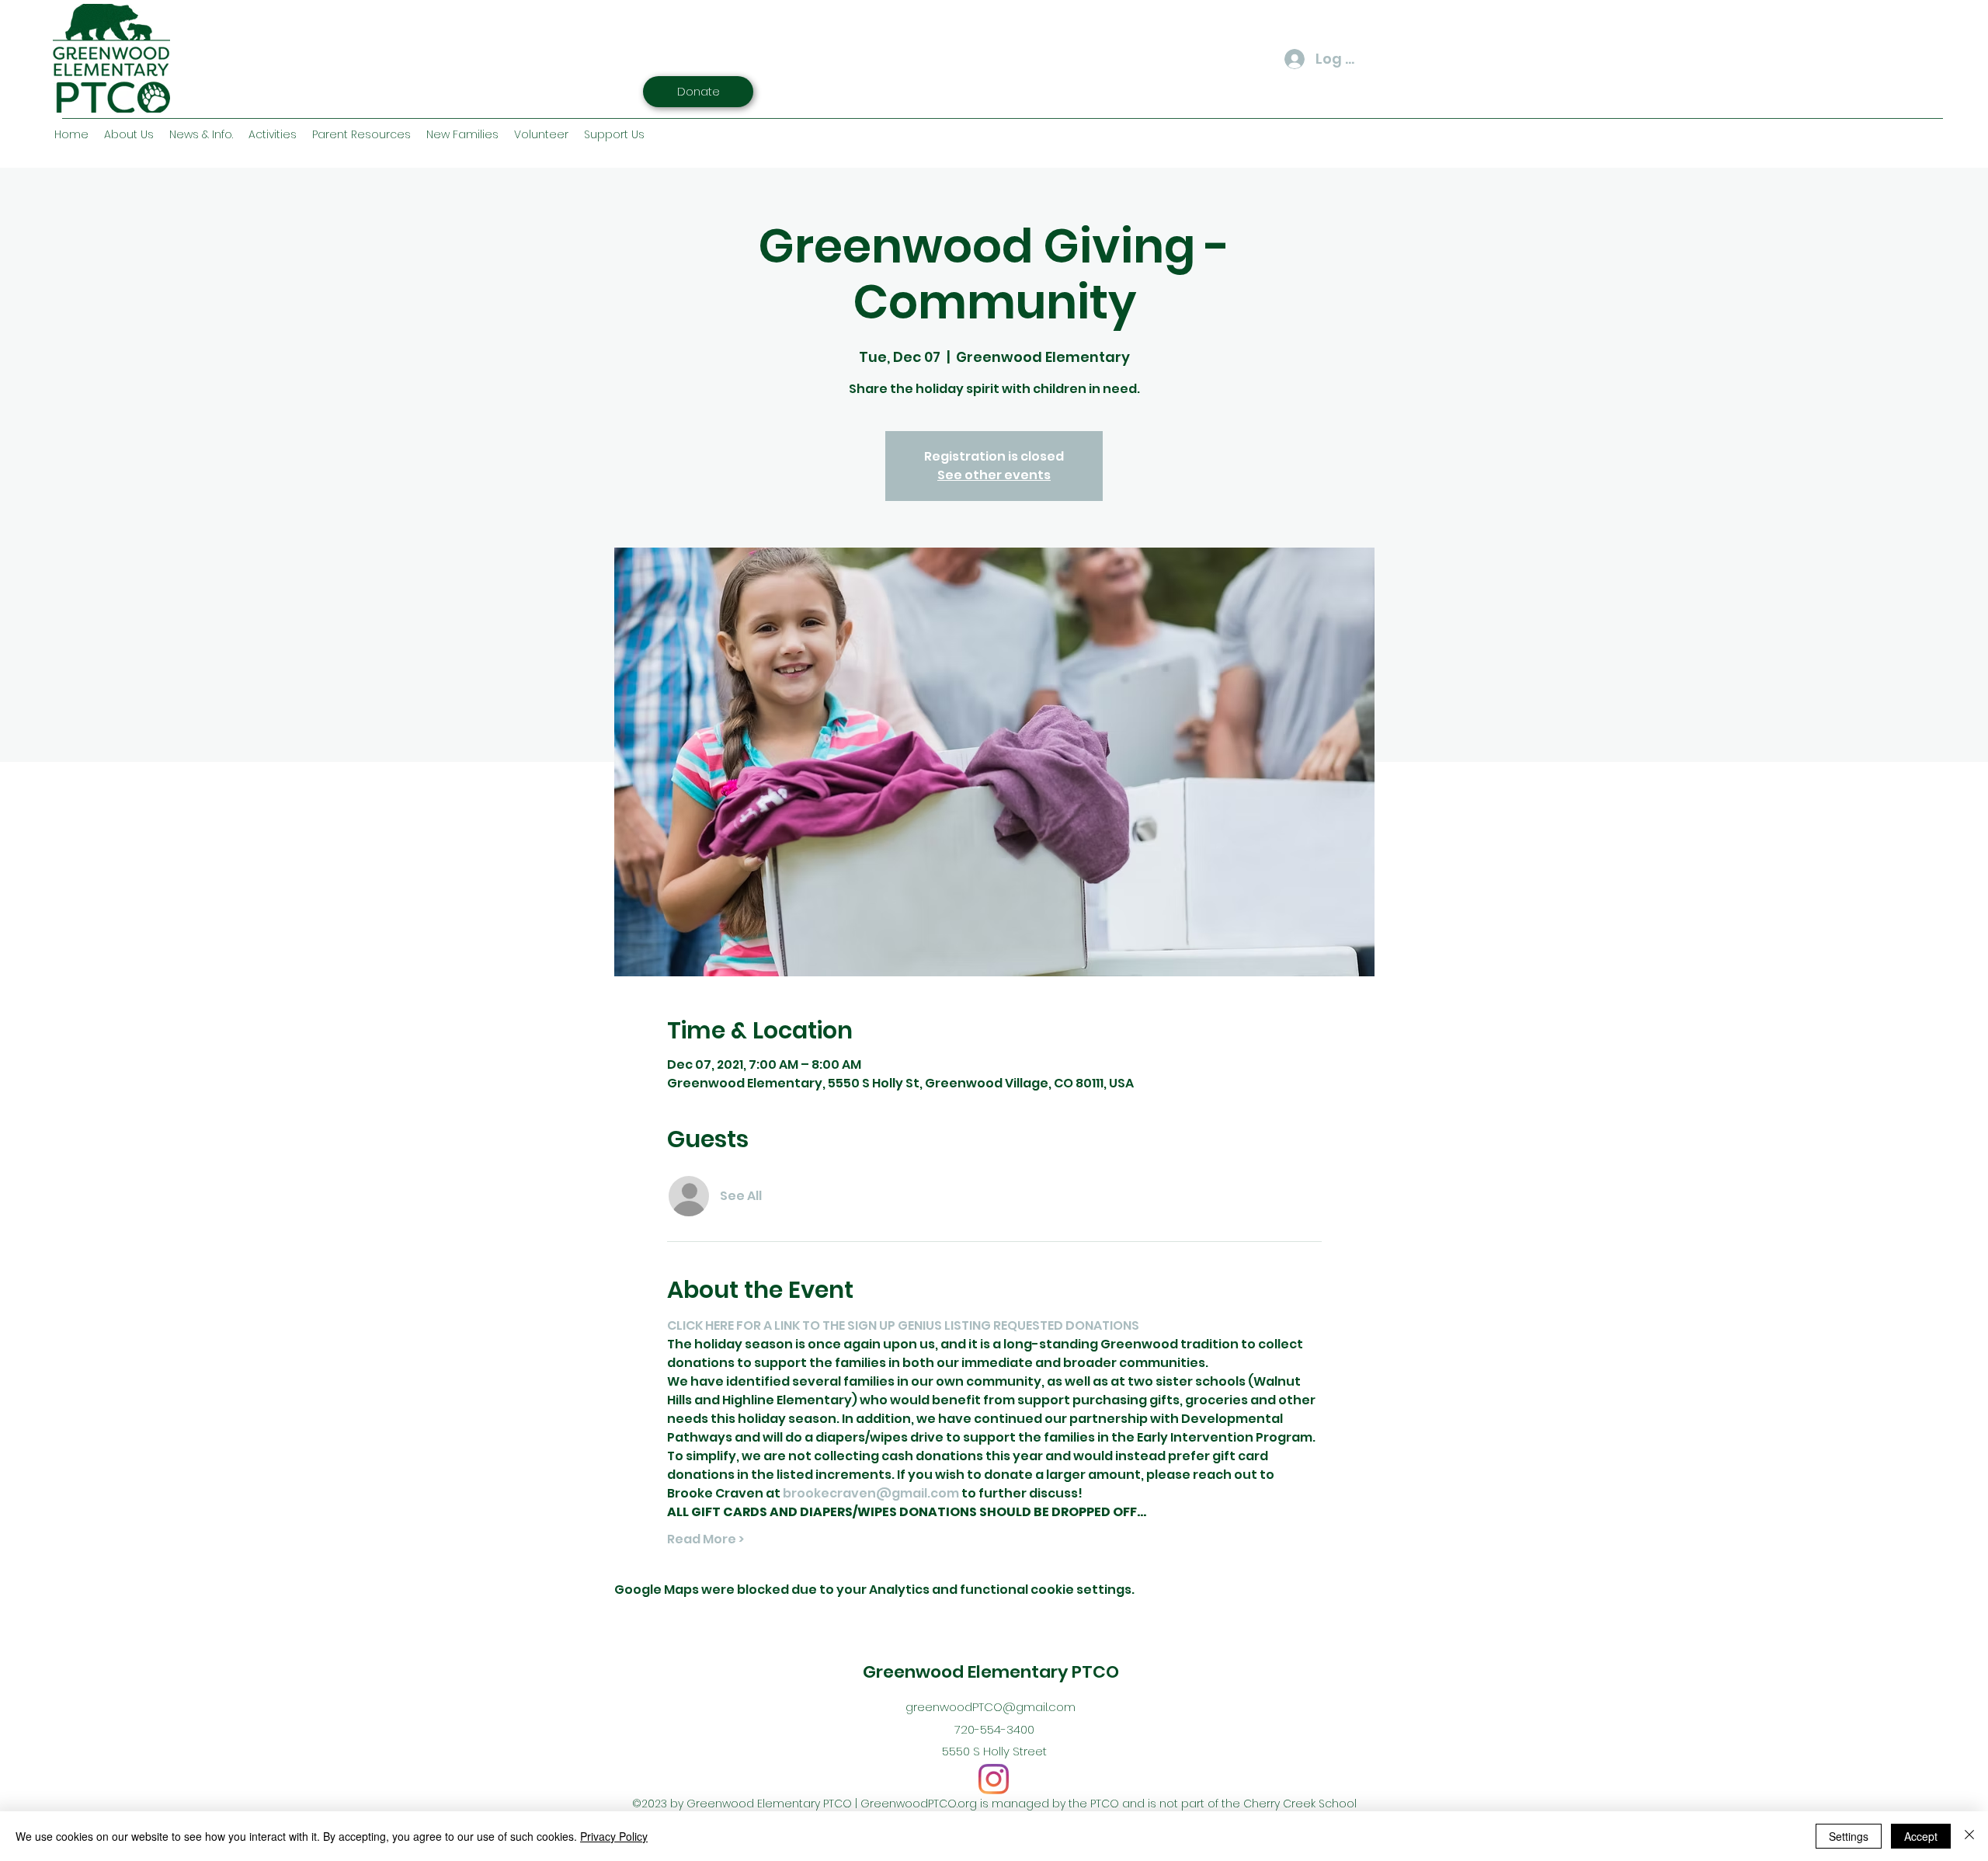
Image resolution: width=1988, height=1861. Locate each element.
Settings (1849, 1836)
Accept (1921, 1836)
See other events (994, 475)
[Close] (1969, 1836)
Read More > (706, 1539)
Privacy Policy (614, 1836)
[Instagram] (994, 1779)
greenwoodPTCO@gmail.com (991, 1707)
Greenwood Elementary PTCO (991, 1672)
